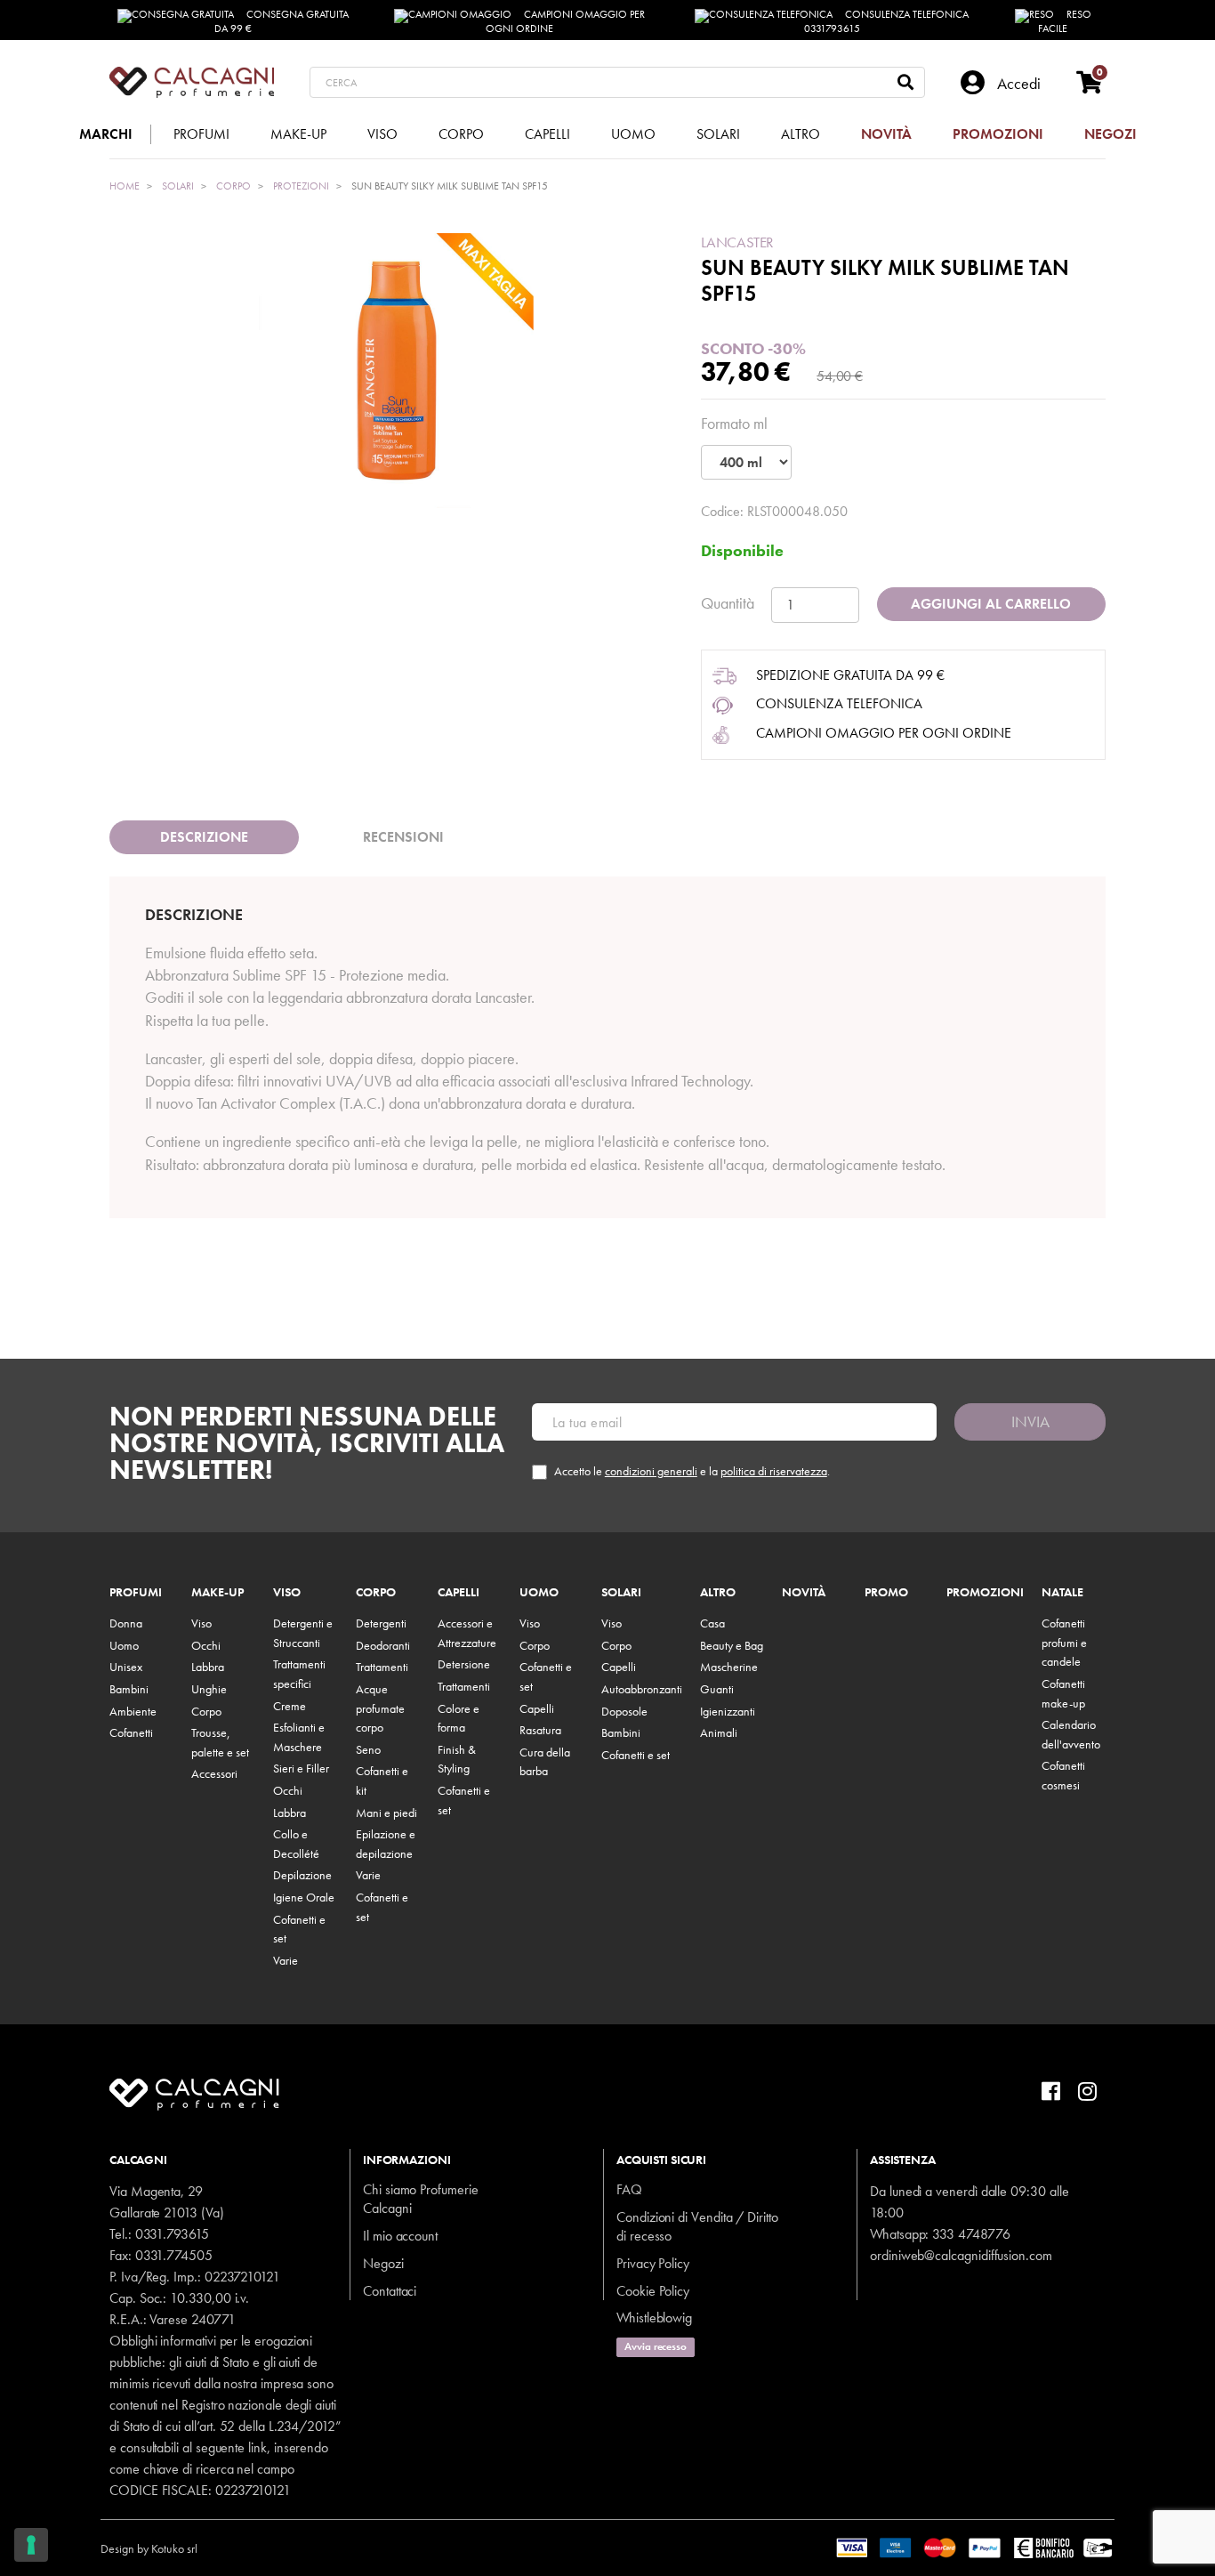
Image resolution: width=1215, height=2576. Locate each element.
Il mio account (400, 2236)
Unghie (209, 1689)
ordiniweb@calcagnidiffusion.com (961, 2255)
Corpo (206, 1711)
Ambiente (133, 1711)
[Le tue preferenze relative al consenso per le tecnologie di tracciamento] (31, 2545)
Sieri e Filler (301, 1768)
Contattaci (390, 2291)
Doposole (624, 1711)
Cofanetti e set (636, 1755)
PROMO (886, 1593)
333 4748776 (971, 2234)
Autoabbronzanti (642, 1689)
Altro (718, 1593)
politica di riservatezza (774, 1471)
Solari (621, 1593)
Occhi (206, 1645)
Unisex (126, 1667)
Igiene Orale (304, 1897)
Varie (286, 1960)
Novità (804, 1593)
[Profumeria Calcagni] (192, 82)
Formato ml (734, 423)
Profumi (136, 1593)
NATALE (1062, 1593)
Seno (368, 1749)
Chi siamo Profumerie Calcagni (421, 2199)
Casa (712, 1623)
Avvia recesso (656, 2346)
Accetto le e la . (692, 1471)
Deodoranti (383, 1645)
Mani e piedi (386, 1813)
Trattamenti (382, 1667)
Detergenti (381, 1623)
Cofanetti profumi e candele (1064, 1642)
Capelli (459, 1593)
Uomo (124, 1645)
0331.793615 (172, 2234)
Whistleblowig (654, 2318)
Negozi (383, 2263)
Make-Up (217, 1593)
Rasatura (540, 1730)
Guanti (717, 1689)
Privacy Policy (653, 2263)
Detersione (464, 1664)
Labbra (208, 1667)
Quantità (728, 603)
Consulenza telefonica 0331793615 (887, 21)
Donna (126, 1623)
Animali (719, 1732)
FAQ (629, 2189)
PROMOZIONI (985, 1593)
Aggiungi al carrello (991, 604)
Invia (1030, 1421)
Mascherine (729, 1667)
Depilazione (302, 1875)
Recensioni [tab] (403, 837)
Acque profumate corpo (380, 1708)
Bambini (129, 1689)
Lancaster (737, 242)
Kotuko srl (174, 2548)
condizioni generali (651, 1471)
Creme (290, 1706)
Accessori (214, 1773)
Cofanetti (131, 1732)
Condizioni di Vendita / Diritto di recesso (697, 2226)
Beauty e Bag (732, 1645)
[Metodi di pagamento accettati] (975, 2547)
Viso (201, 1623)
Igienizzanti (728, 1711)
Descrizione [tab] (204, 837)
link (257, 2447)
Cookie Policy (653, 2291)
